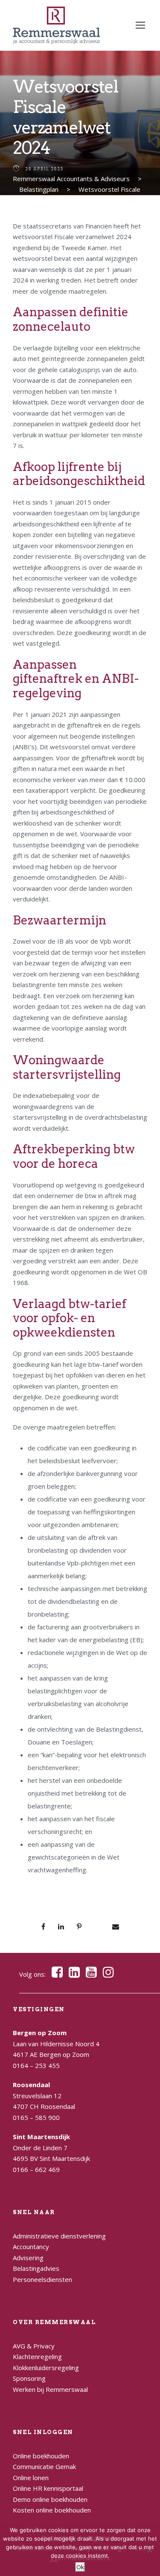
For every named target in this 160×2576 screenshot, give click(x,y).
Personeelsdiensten (42, 2279)
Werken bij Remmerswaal (50, 2389)
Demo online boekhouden (50, 2499)
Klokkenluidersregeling (46, 2368)
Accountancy (31, 2247)
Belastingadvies (36, 2268)
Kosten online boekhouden (52, 2510)
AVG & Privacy (34, 2346)
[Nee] (149, 2550)
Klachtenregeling (37, 2357)
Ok (80, 2567)
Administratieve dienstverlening (59, 2236)
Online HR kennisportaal (48, 2488)
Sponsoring (29, 2378)
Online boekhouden (41, 2456)
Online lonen (31, 2478)
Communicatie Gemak (44, 2466)
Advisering (28, 2258)
